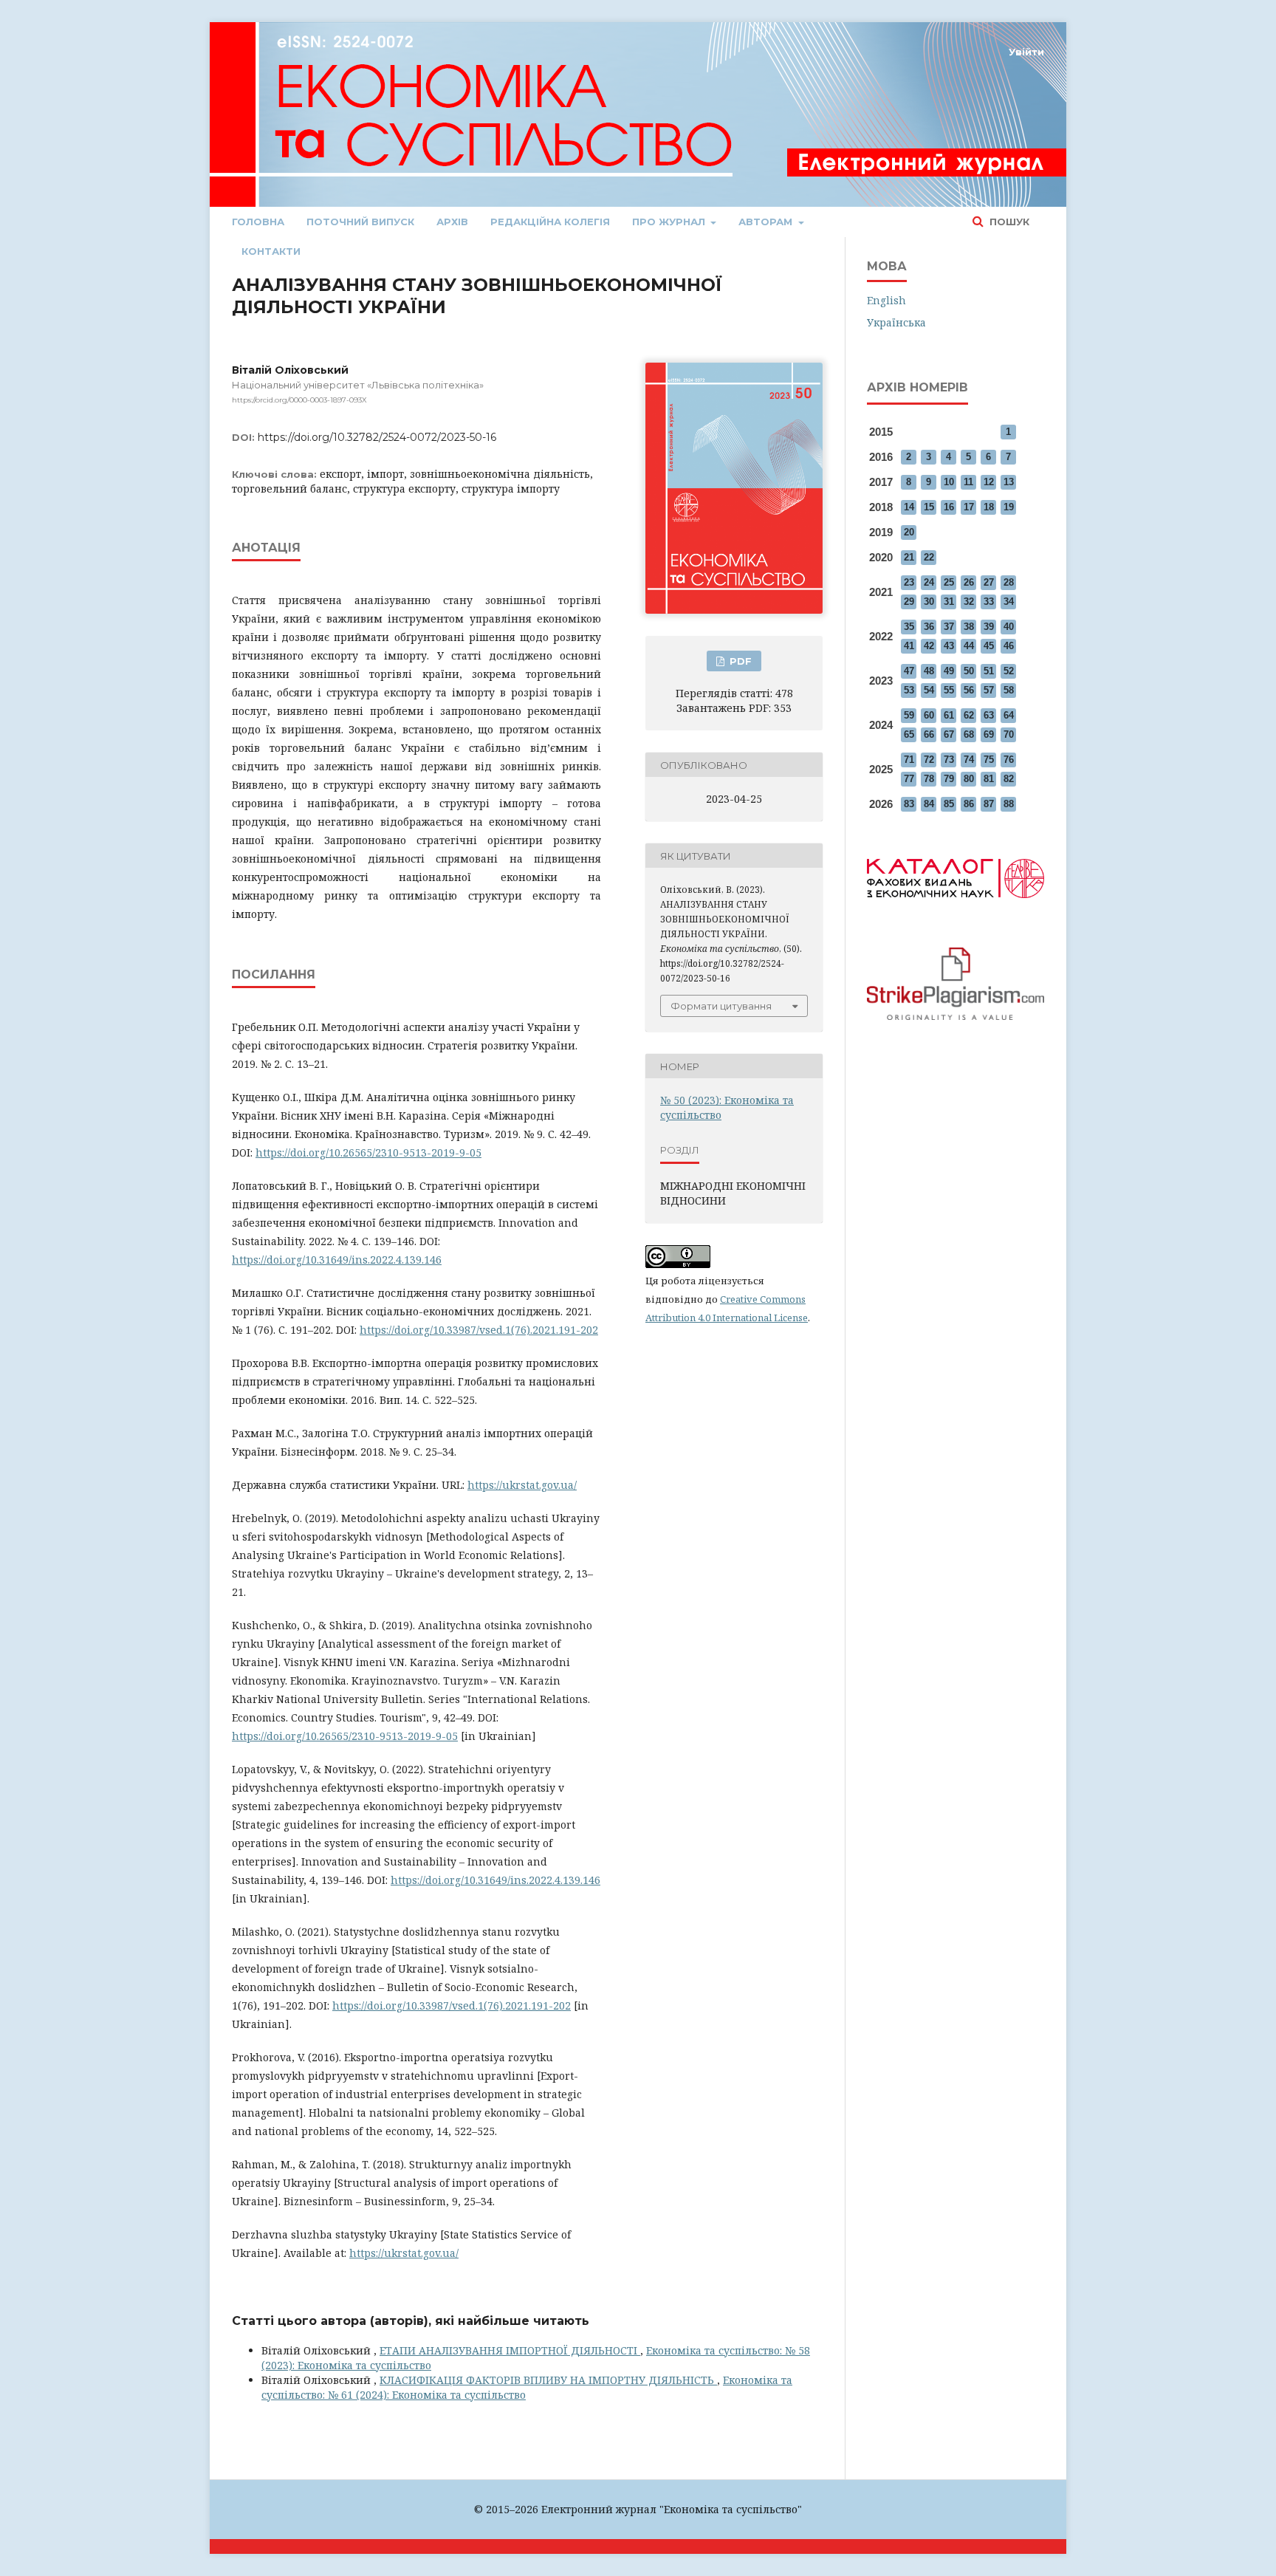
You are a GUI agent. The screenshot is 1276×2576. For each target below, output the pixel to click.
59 (909, 715)
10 (949, 482)
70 (1009, 734)
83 (909, 804)
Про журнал (670, 222)
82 (1009, 779)
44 (969, 646)
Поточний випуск (360, 222)
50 (969, 671)
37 (949, 627)
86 (969, 804)
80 (969, 779)
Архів (452, 222)
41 (909, 646)
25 (949, 582)
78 (929, 779)
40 (1009, 627)
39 (989, 627)
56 (969, 690)
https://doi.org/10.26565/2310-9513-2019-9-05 (368, 1152)
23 (909, 582)
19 (1009, 507)
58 (1009, 690)
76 (1009, 760)
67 (949, 734)
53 (909, 690)
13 (1009, 482)
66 (929, 734)
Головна (258, 222)
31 (949, 602)
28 (1009, 582)
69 (989, 734)
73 (949, 760)
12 (989, 482)
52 (1009, 671)
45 (989, 646)
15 (929, 507)
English (886, 300)
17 (969, 507)
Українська (896, 322)
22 (929, 557)
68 (969, 734)
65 (909, 734)
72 (929, 760)
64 (1009, 715)
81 (989, 779)
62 (969, 715)
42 (929, 646)
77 (909, 779)
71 (909, 760)
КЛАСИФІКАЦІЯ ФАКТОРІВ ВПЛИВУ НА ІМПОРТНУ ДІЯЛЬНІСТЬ (548, 2380)
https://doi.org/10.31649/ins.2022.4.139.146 (337, 1260)
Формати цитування (721, 1006)
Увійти (1026, 52)
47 (909, 671)
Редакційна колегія (550, 222)
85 (949, 804)
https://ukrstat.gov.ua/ (522, 1485)
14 (909, 507)
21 (909, 557)
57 (989, 690)
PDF (739, 661)
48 (929, 671)
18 (989, 507)
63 (989, 715)
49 (949, 671)
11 (968, 482)
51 (989, 671)
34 (1009, 602)
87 (989, 804)
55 (949, 690)
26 (969, 582)
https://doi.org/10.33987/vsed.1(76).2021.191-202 (479, 1330)
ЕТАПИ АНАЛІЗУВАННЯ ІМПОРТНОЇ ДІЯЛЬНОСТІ (510, 2350)
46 (1009, 646)
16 (949, 507)
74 (969, 760)
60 (929, 715)
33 (989, 602)
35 (909, 627)
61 (949, 715)
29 (909, 602)
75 (989, 760)
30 (929, 602)
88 (1009, 804)
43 (949, 646)
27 (989, 582)
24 (929, 582)
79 (949, 779)
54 (929, 690)
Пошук (1008, 222)
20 (909, 532)
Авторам (767, 222)
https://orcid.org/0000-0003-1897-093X (299, 400)
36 (929, 627)
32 (969, 602)
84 (929, 804)
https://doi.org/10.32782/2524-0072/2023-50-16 (377, 437)
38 (969, 627)
